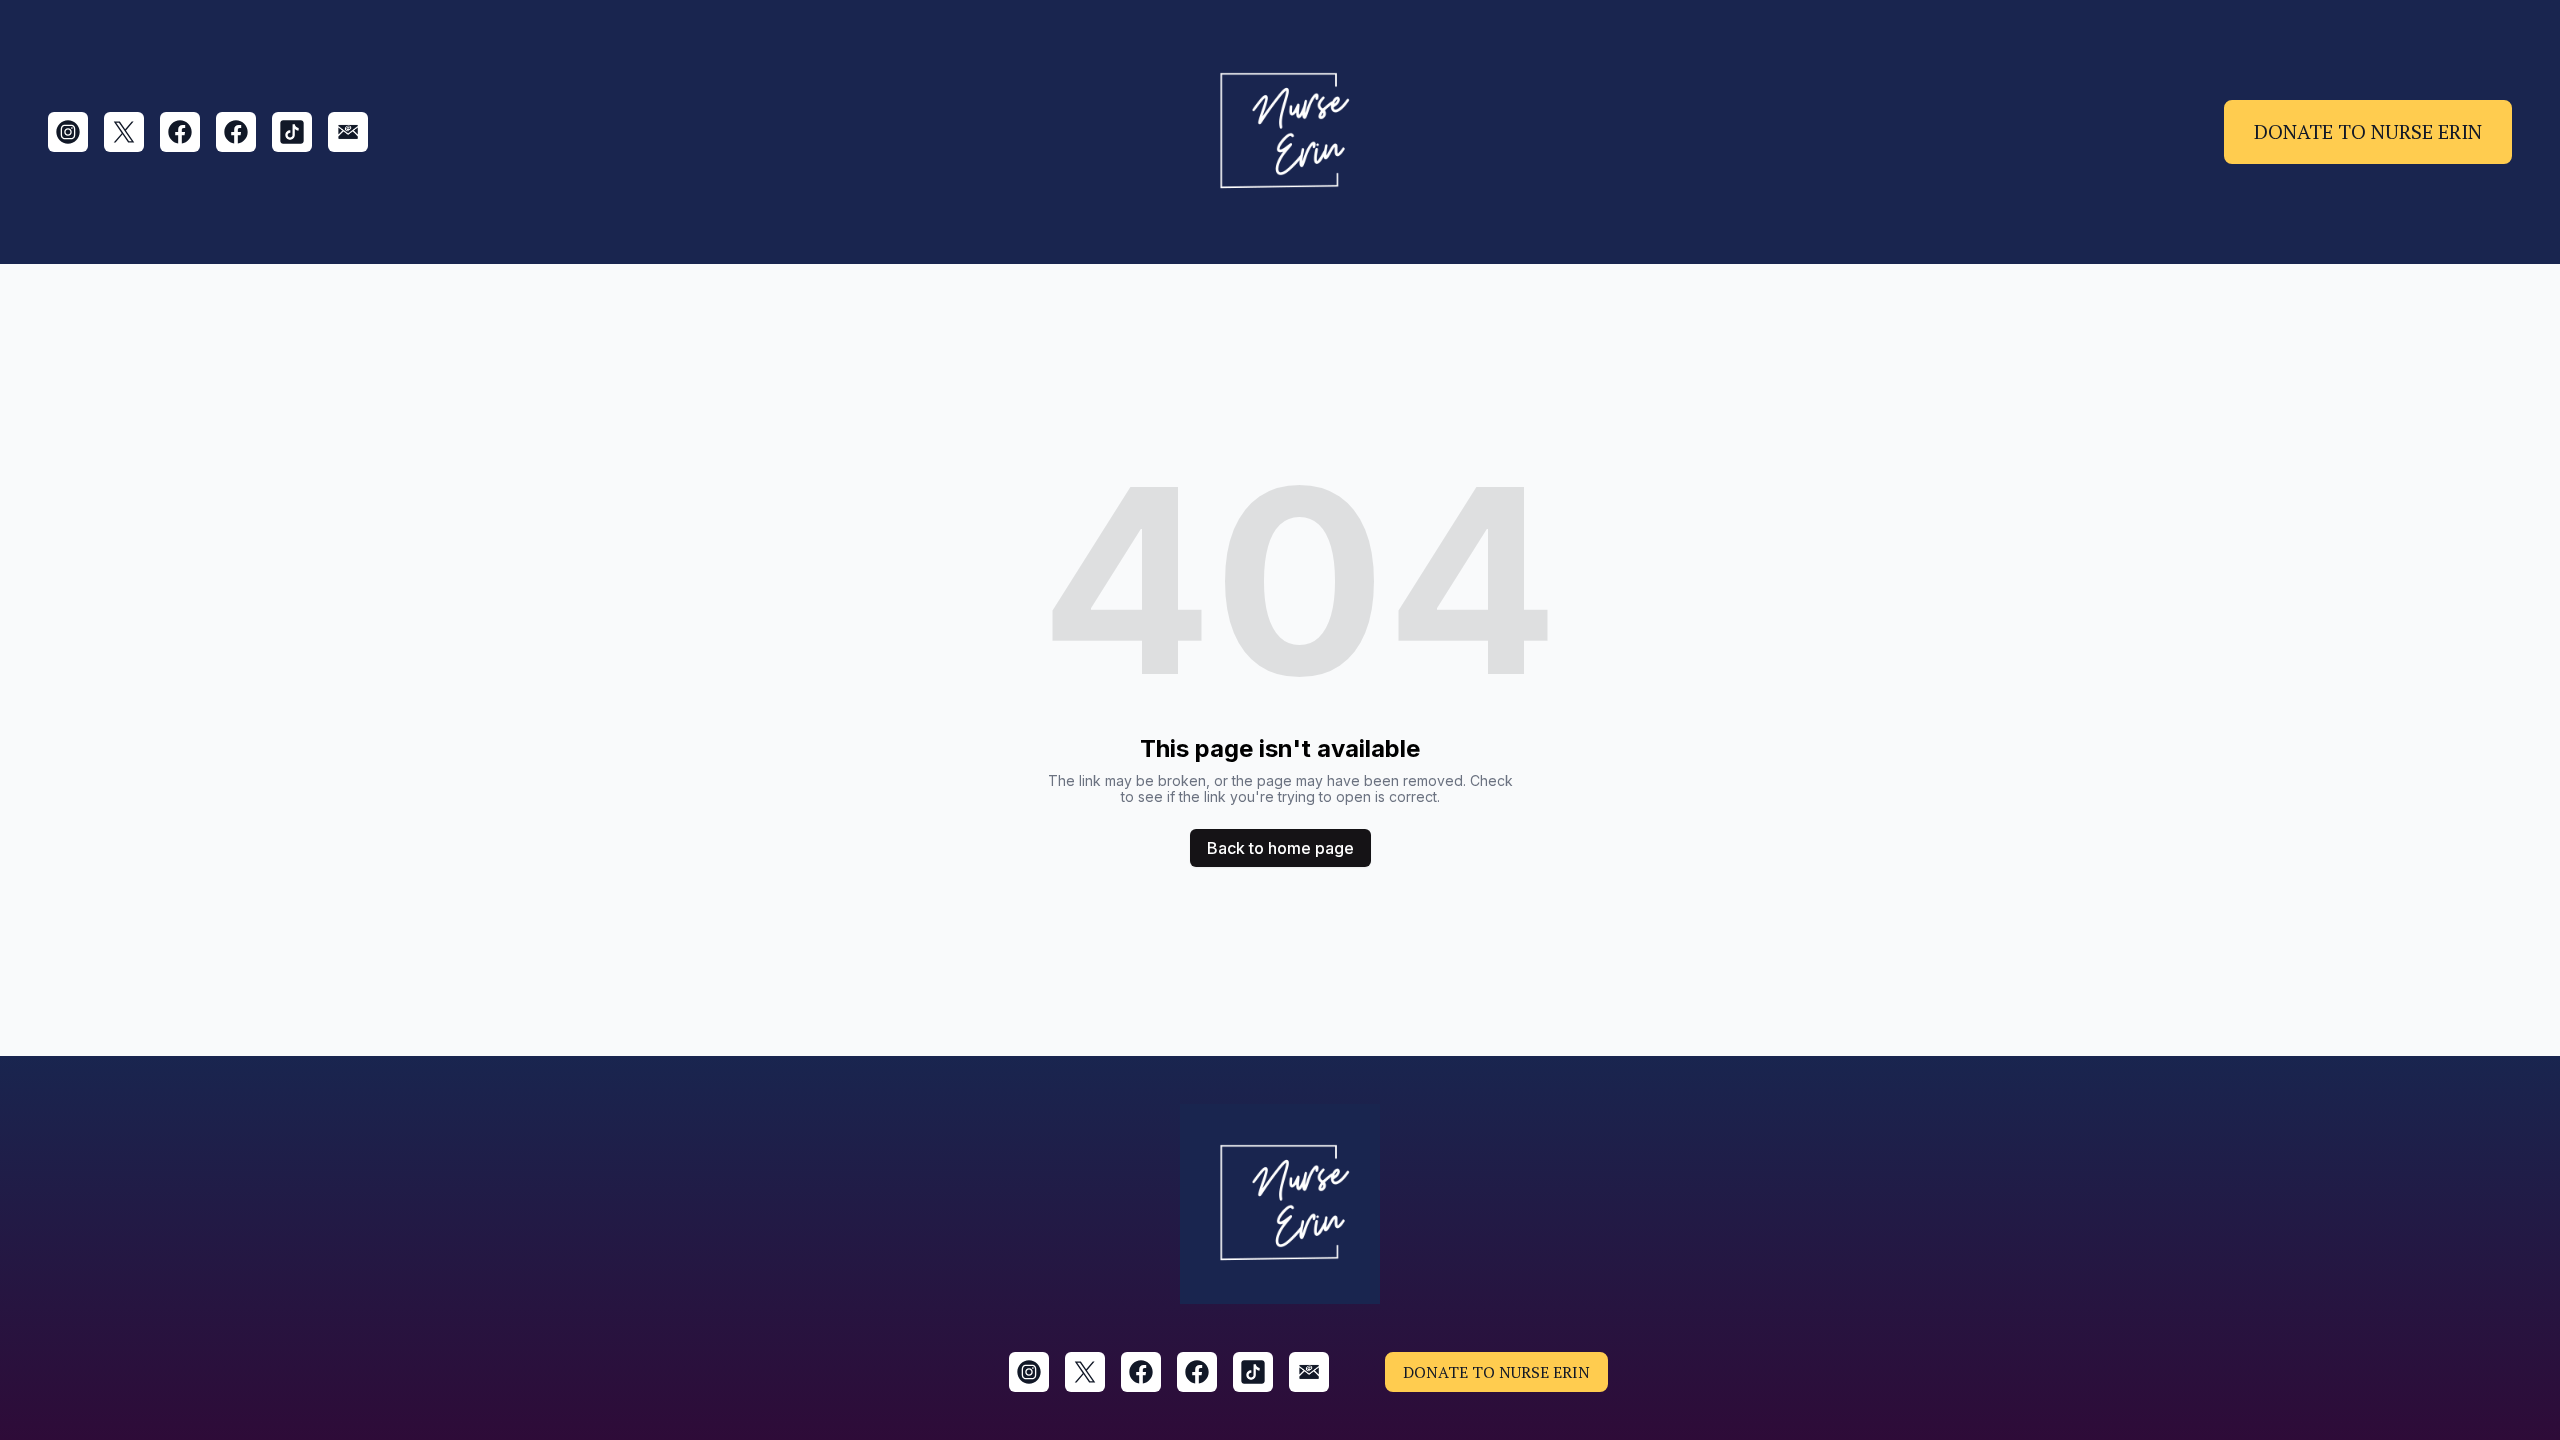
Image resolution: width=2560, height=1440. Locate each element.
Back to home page (1280, 848)
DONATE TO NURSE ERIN (2368, 131)
